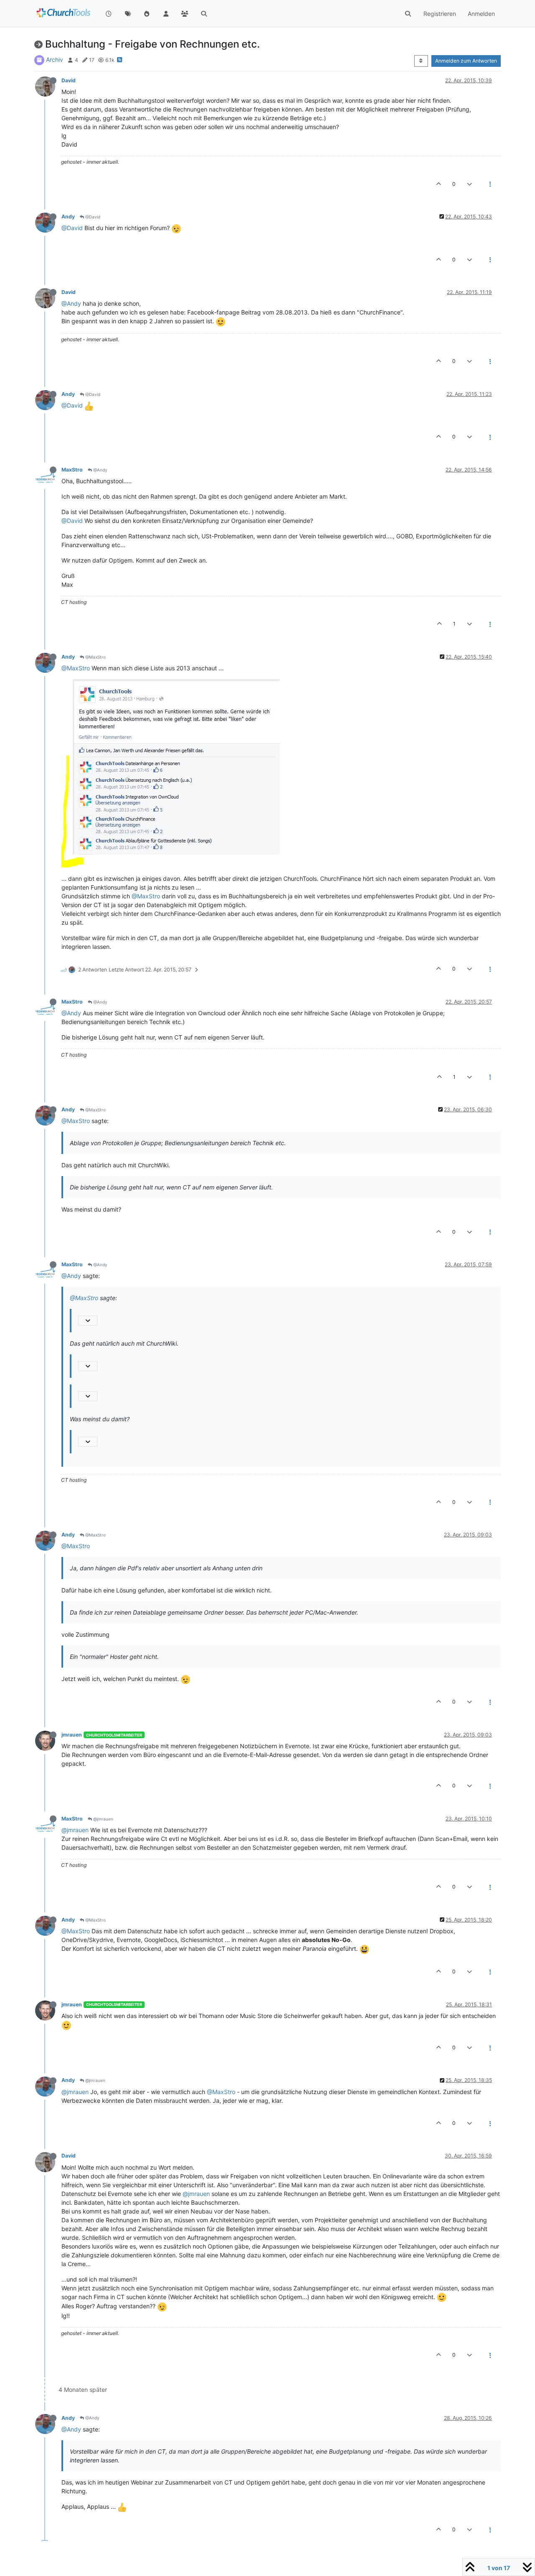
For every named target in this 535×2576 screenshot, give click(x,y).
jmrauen (72, 1735)
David (69, 80)
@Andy (71, 303)
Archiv (55, 60)
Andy (68, 217)
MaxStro (72, 470)
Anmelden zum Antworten (466, 61)
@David (92, 217)
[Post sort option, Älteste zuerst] (421, 61)
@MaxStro (95, 657)
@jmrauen (103, 1819)
